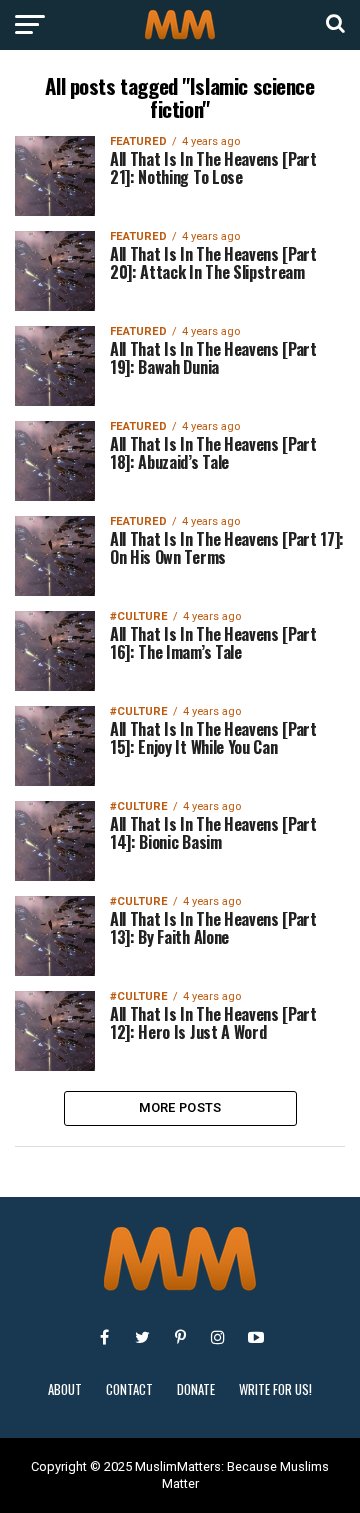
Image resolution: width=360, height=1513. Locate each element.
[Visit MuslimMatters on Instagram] (218, 1337)
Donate (196, 1389)
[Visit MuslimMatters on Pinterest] (180, 1337)
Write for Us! (275, 1389)
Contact (129, 1389)
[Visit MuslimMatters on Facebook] (104, 1337)
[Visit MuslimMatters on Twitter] (142, 1337)
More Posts (180, 1107)
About (65, 1389)
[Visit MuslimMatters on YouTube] (256, 1337)
